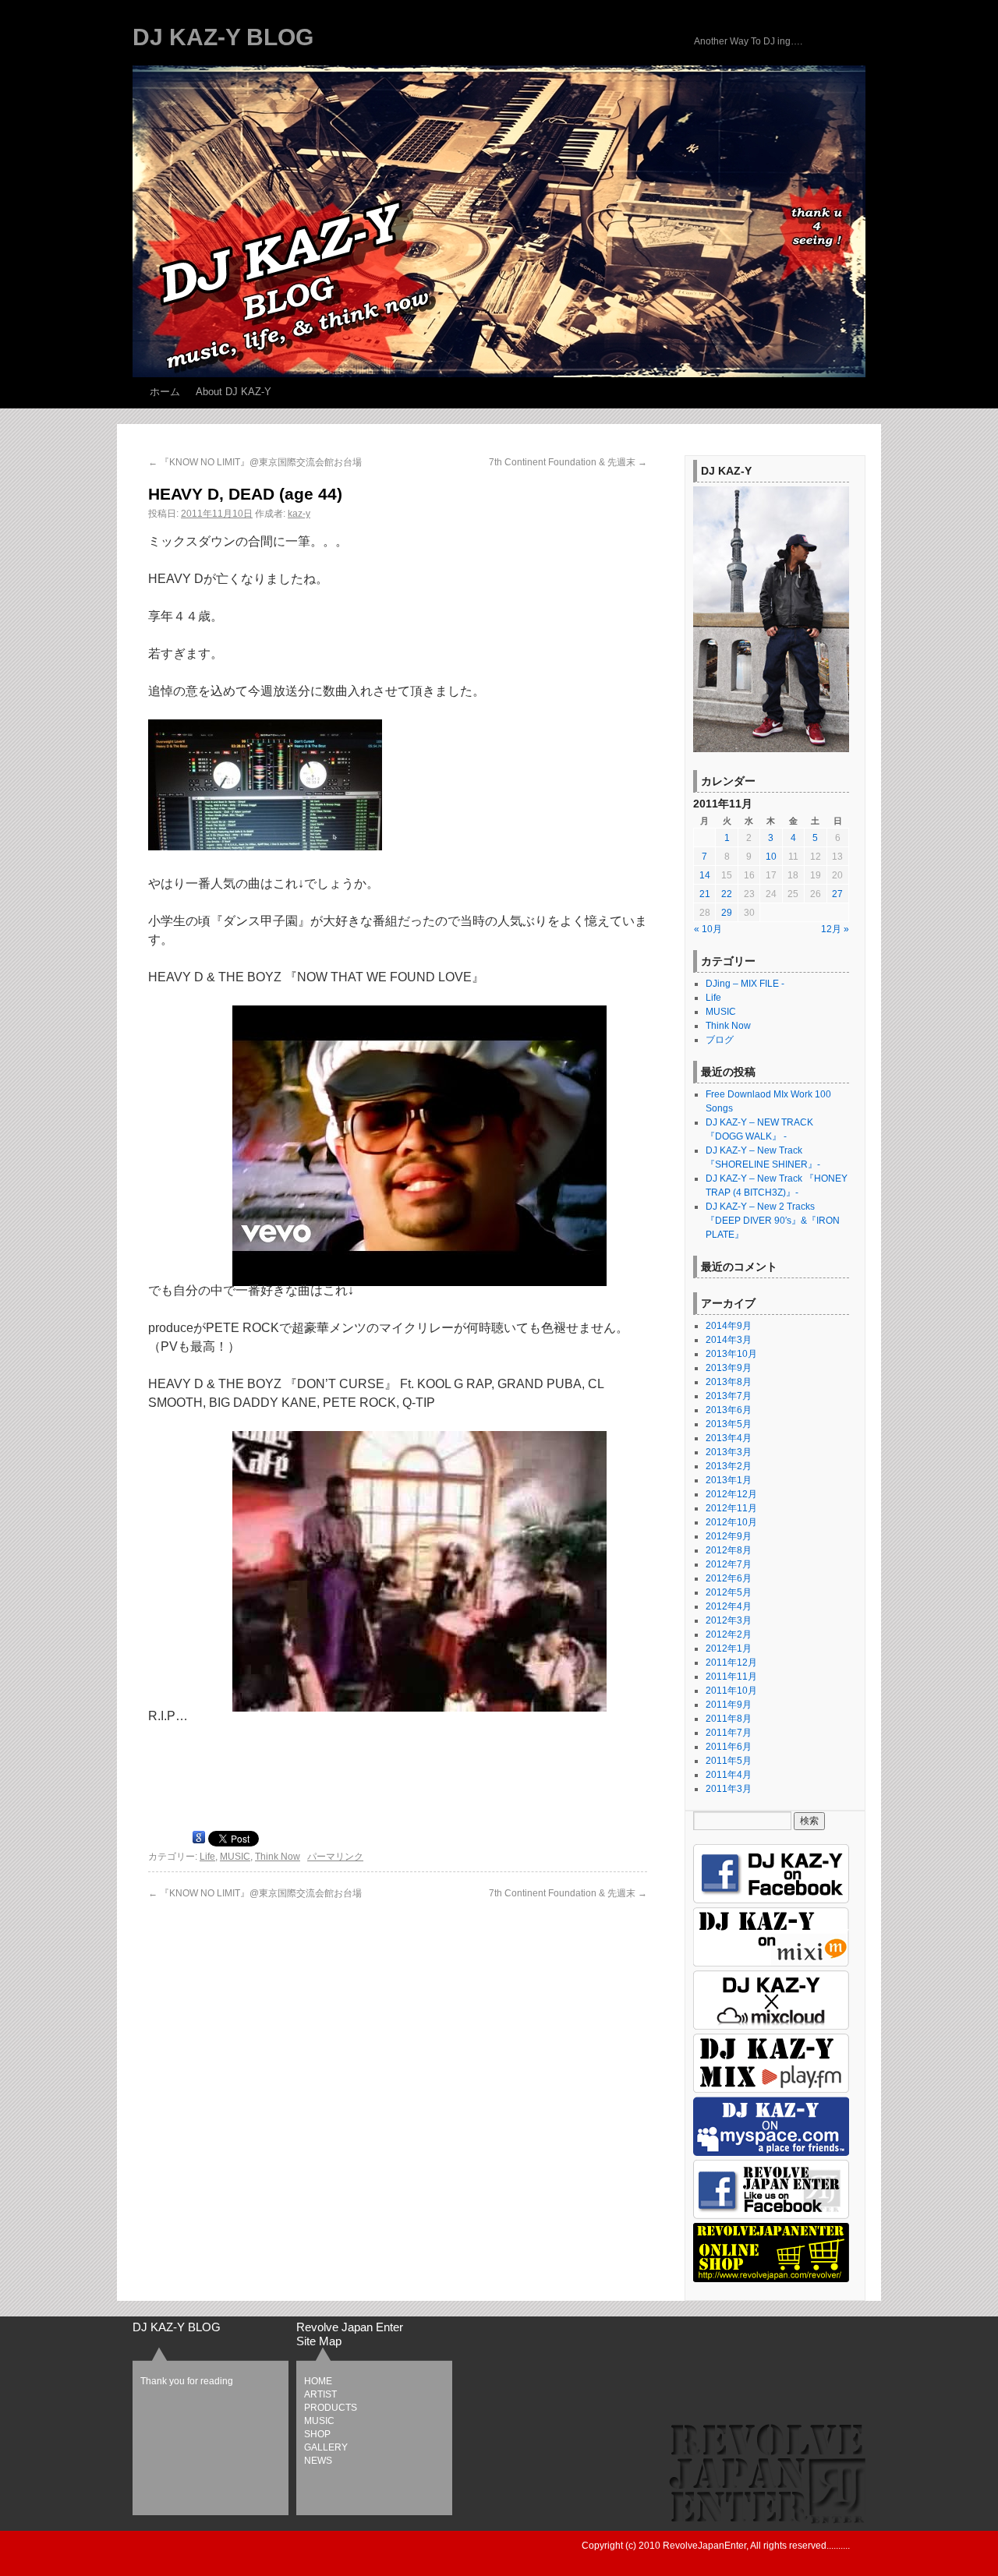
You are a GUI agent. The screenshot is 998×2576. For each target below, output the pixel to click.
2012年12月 (731, 1494)
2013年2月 (729, 1466)
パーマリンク (335, 1857)
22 (727, 894)
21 (705, 894)
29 (727, 913)
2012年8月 (729, 1550)
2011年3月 (729, 1789)
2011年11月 (731, 1677)
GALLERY (326, 2447)
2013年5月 (729, 1424)
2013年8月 (729, 1382)
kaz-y (299, 514)
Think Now (278, 1857)
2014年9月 (729, 1326)
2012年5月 (729, 1592)
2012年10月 (731, 1522)
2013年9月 (729, 1368)
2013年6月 (729, 1410)
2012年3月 (729, 1620)
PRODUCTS (331, 2408)
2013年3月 (729, 1452)
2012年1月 (729, 1648)
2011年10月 (731, 1691)
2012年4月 (729, 1606)
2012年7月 (729, 1564)
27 (837, 894)
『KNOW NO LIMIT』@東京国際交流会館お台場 (255, 462)
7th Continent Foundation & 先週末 (568, 462)
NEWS (318, 2461)
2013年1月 (729, 1480)
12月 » (835, 929)
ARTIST (320, 2394)
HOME (318, 2381)
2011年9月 (729, 1705)
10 (771, 857)
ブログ (720, 1040)
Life (207, 1857)
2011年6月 (729, 1747)
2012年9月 (729, 1536)
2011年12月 (731, 1663)
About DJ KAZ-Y (234, 392)
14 (705, 875)
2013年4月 (729, 1438)
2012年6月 (729, 1578)
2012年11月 (731, 1508)
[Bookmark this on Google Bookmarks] (199, 1840)
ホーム (165, 392)
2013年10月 (731, 1354)
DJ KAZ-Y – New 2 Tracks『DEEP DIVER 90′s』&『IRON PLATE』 (773, 1221)
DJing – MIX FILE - (745, 984)
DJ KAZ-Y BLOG (223, 37)
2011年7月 (729, 1733)
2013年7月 (729, 1396)
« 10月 (708, 929)
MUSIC (235, 1857)
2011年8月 (729, 1719)
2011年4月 (729, 1775)
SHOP (317, 2434)
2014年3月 (729, 1340)
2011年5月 (729, 1761)
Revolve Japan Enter (350, 2327)
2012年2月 (729, 1634)
